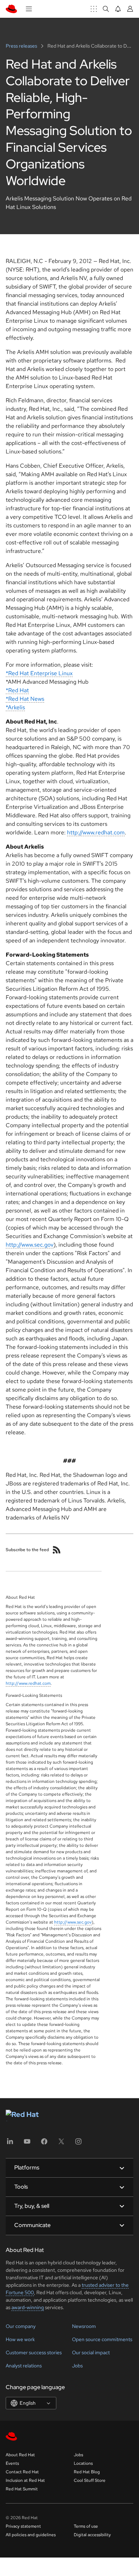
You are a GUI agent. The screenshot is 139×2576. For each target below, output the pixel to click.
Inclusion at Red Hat (25, 2480)
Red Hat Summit (22, 2489)
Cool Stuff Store (90, 2480)
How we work (20, 2339)
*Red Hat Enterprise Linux (39, 673)
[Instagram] (78, 2144)
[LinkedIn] (10, 2144)
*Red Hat (17, 690)
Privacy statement (23, 2526)
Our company (21, 2326)
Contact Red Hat (22, 2472)
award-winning (28, 2307)
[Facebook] (44, 2144)
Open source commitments (102, 2339)
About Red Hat (20, 2455)
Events (12, 2463)
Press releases (22, 46)
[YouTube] (27, 2144)
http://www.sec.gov (30, 1245)
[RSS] (57, 1550)
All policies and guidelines (31, 2535)
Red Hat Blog (87, 2472)
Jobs (77, 2366)
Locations (83, 2463)
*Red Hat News (25, 699)
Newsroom (84, 2326)
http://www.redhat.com (96, 832)
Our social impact (91, 2352)
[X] (61, 2144)
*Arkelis (15, 707)
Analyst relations (24, 2366)
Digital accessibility (92, 2535)
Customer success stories (34, 2352)
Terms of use (86, 2526)
